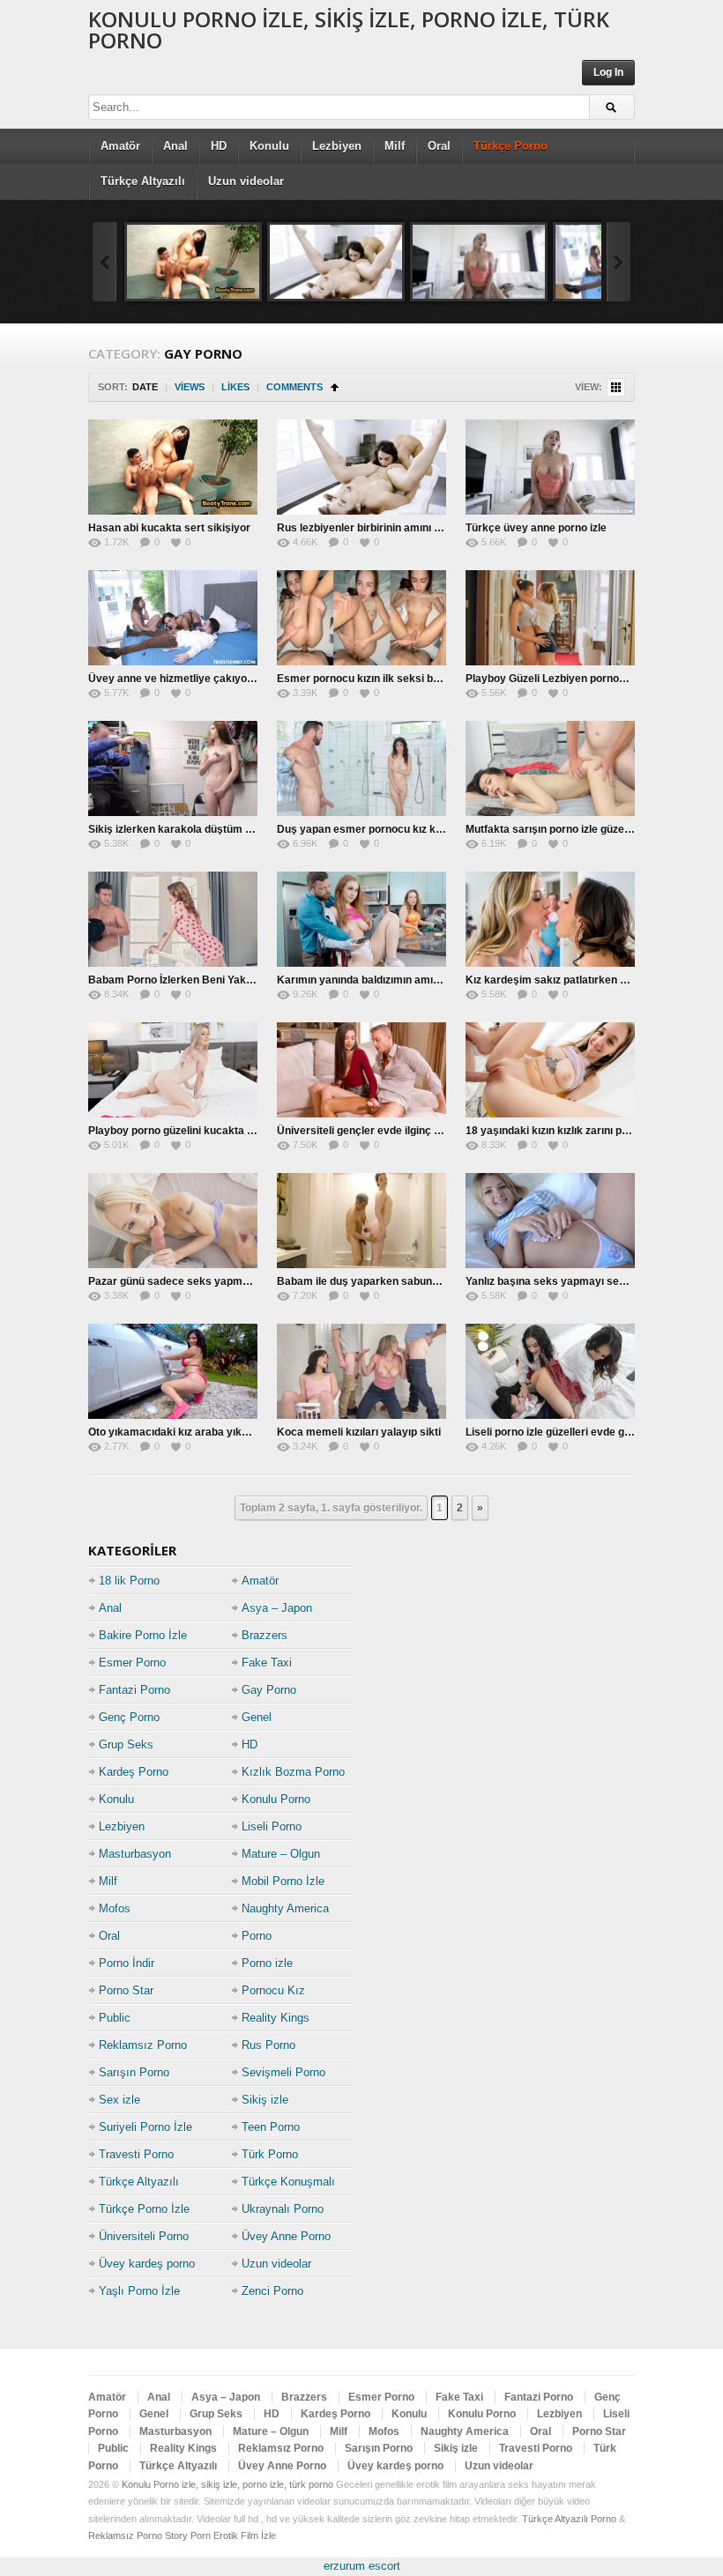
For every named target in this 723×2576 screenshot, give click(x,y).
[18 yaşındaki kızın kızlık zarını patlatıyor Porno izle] (550, 1070)
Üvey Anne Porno (286, 2236)
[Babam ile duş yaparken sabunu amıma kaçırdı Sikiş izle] (361, 1221)
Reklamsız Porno (143, 2045)
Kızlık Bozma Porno (293, 1772)
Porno (257, 1936)
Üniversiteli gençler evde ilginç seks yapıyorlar (395, 1131)
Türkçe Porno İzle (144, 2209)
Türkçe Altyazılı (143, 181)
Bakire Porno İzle (143, 1635)
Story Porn (188, 2535)
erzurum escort (362, 2566)
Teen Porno (271, 2127)
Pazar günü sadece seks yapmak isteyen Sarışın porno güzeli (242, 1281)
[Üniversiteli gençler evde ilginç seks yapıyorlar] (361, 1070)
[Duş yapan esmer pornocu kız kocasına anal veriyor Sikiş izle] (361, 768)
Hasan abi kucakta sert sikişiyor (169, 528)
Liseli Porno (272, 1826)
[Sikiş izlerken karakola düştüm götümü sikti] (173, 768)
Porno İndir (127, 1963)
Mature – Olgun (281, 1854)
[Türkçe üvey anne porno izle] (479, 262)
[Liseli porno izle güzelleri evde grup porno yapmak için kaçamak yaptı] (550, 1371)
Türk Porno (270, 2154)
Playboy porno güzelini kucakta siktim (183, 1131)
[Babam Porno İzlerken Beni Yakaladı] (173, 919)
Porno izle (267, 1963)
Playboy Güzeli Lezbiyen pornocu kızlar (563, 679)
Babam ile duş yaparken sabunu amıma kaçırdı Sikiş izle (418, 1281)
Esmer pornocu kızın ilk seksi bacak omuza (385, 679)
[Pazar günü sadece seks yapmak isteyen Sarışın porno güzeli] (173, 1221)
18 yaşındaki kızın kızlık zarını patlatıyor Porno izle (590, 1131)
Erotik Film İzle (245, 2535)
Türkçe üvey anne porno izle (536, 528)
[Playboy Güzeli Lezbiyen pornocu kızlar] (550, 618)
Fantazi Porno (134, 1690)
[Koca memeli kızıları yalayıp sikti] (361, 1371)
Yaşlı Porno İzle (139, 2291)
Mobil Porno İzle (283, 1881)
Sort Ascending (335, 387)
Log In (608, 72)
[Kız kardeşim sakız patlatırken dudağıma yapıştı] (550, 919)
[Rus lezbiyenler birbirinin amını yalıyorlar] (336, 262)
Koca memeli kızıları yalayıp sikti (359, 1432)
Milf (395, 146)
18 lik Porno (129, 1581)
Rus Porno (268, 2045)
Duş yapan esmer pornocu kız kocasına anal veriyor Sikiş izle (431, 829)
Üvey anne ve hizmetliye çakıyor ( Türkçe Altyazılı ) (216, 679)
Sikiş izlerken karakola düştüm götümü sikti (198, 829)
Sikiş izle (265, 2100)
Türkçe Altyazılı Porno (569, 2519)
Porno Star (126, 1990)
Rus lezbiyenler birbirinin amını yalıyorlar (379, 528)
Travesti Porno (136, 2154)
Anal (175, 146)
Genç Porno (129, 1717)
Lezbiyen (337, 146)
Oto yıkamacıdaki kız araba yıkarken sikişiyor (202, 1432)
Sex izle (119, 2100)
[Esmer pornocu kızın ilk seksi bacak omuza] (361, 618)
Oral (439, 146)
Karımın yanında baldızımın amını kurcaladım (389, 980)
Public (115, 2018)
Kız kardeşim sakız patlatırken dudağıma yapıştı (585, 980)
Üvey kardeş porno (147, 2264)
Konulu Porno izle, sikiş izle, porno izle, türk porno (349, 30)
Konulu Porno (276, 1799)
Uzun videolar (246, 181)
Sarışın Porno (134, 2072)
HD (219, 146)
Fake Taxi (267, 1663)
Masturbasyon (135, 1854)
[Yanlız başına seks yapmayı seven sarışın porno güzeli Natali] (550, 1221)
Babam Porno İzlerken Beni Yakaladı (179, 980)
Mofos (115, 1908)
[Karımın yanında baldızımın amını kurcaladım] (361, 919)
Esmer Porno (132, 1663)
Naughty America (285, 1908)
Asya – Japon (277, 1608)
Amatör (120, 146)
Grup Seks (126, 1745)
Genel (257, 1717)
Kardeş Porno (134, 1772)
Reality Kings (276, 2018)
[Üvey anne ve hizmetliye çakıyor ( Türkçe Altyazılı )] (173, 618)
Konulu (269, 146)
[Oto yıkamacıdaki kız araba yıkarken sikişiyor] (173, 1371)
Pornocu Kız (273, 1990)
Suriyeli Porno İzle (145, 2127)
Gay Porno (269, 1690)
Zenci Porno (272, 2291)
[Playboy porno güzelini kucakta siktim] (173, 1070)
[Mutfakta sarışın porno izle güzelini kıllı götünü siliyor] (550, 768)
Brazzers (265, 1635)
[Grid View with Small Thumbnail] (616, 387)
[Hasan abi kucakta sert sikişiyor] (193, 262)
